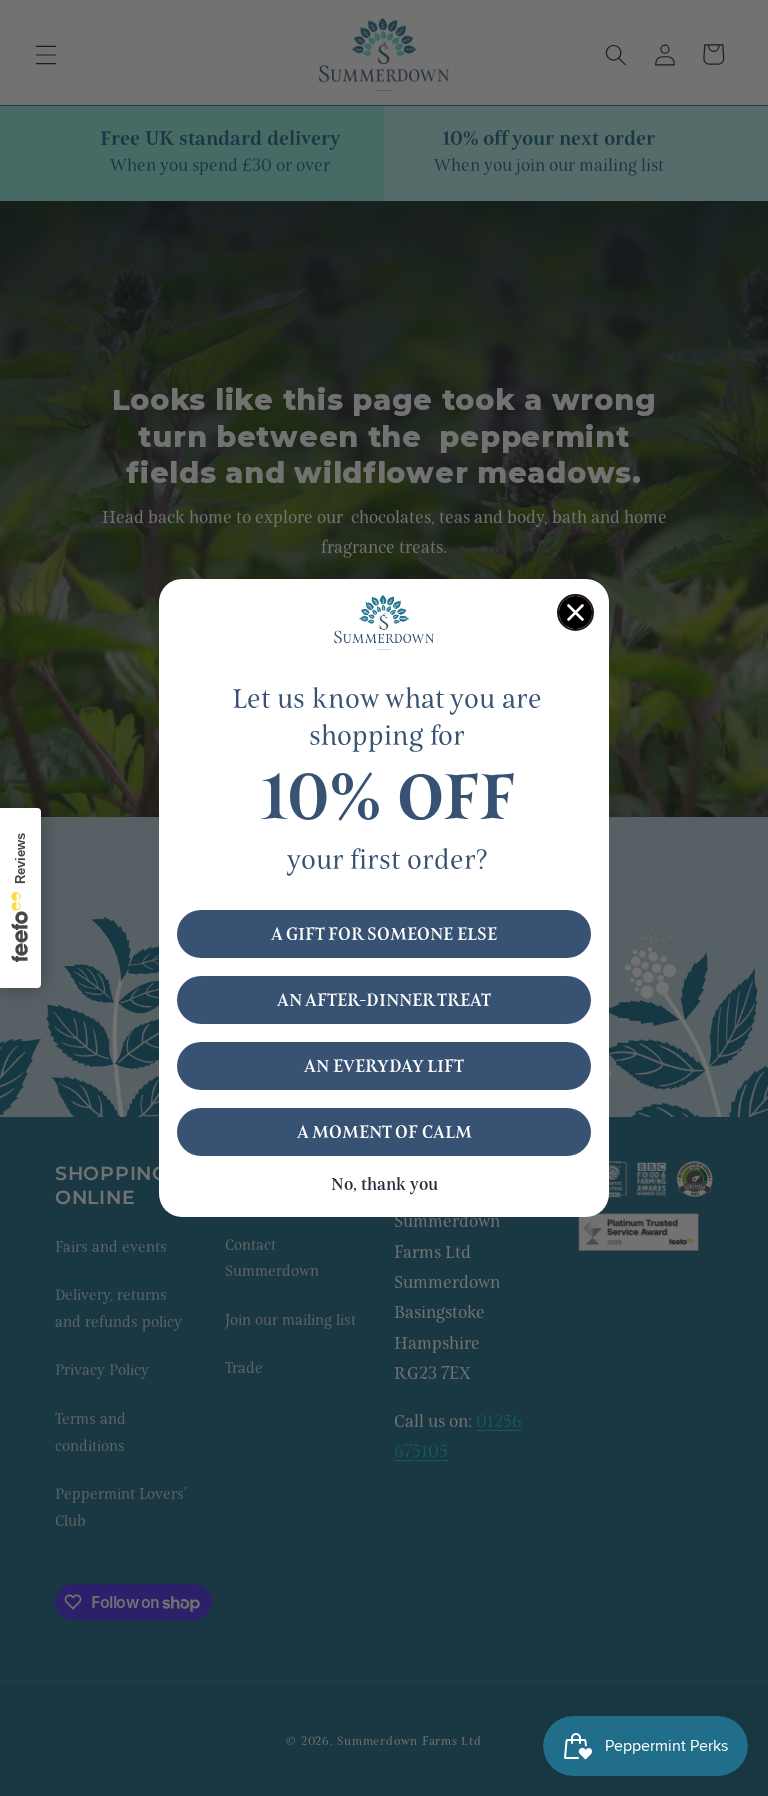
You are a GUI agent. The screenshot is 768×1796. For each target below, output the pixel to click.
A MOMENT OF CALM (384, 1132)
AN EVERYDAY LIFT (384, 1066)
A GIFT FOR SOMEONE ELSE (384, 934)
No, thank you (384, 1184)
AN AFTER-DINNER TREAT (384, 1000)
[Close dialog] (575, 612)
